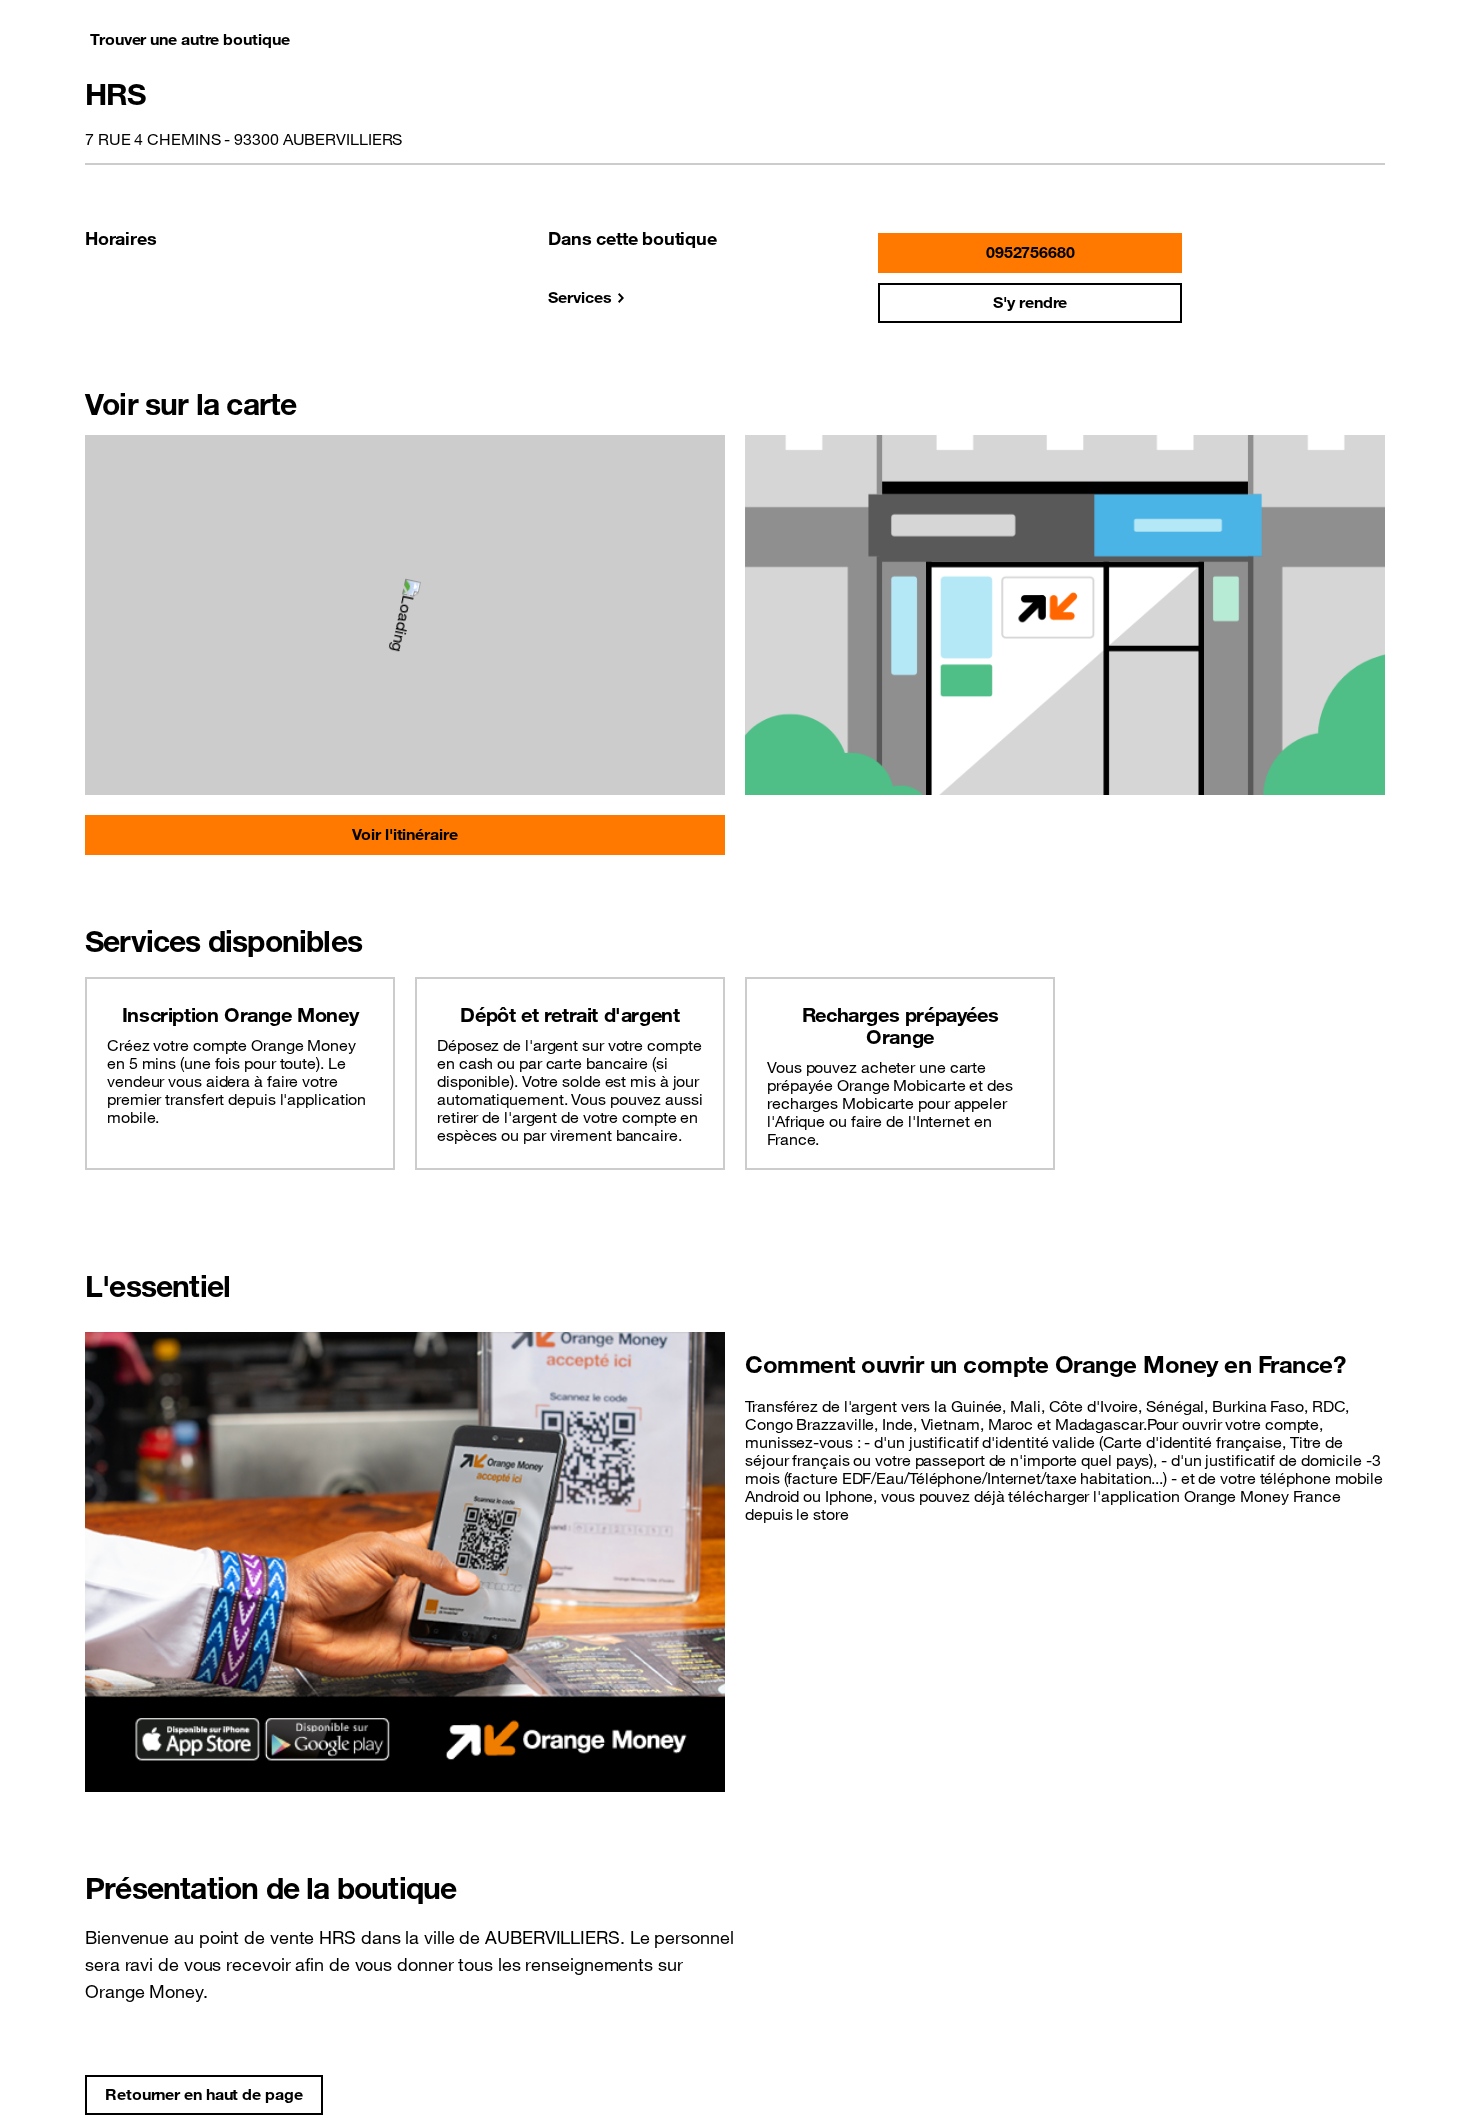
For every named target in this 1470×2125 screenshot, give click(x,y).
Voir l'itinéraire (404, 834)
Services (579, 297)
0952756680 (1030, 252)
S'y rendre (1030, 302)
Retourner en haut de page (204, 2094)
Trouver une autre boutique (189, 39)
